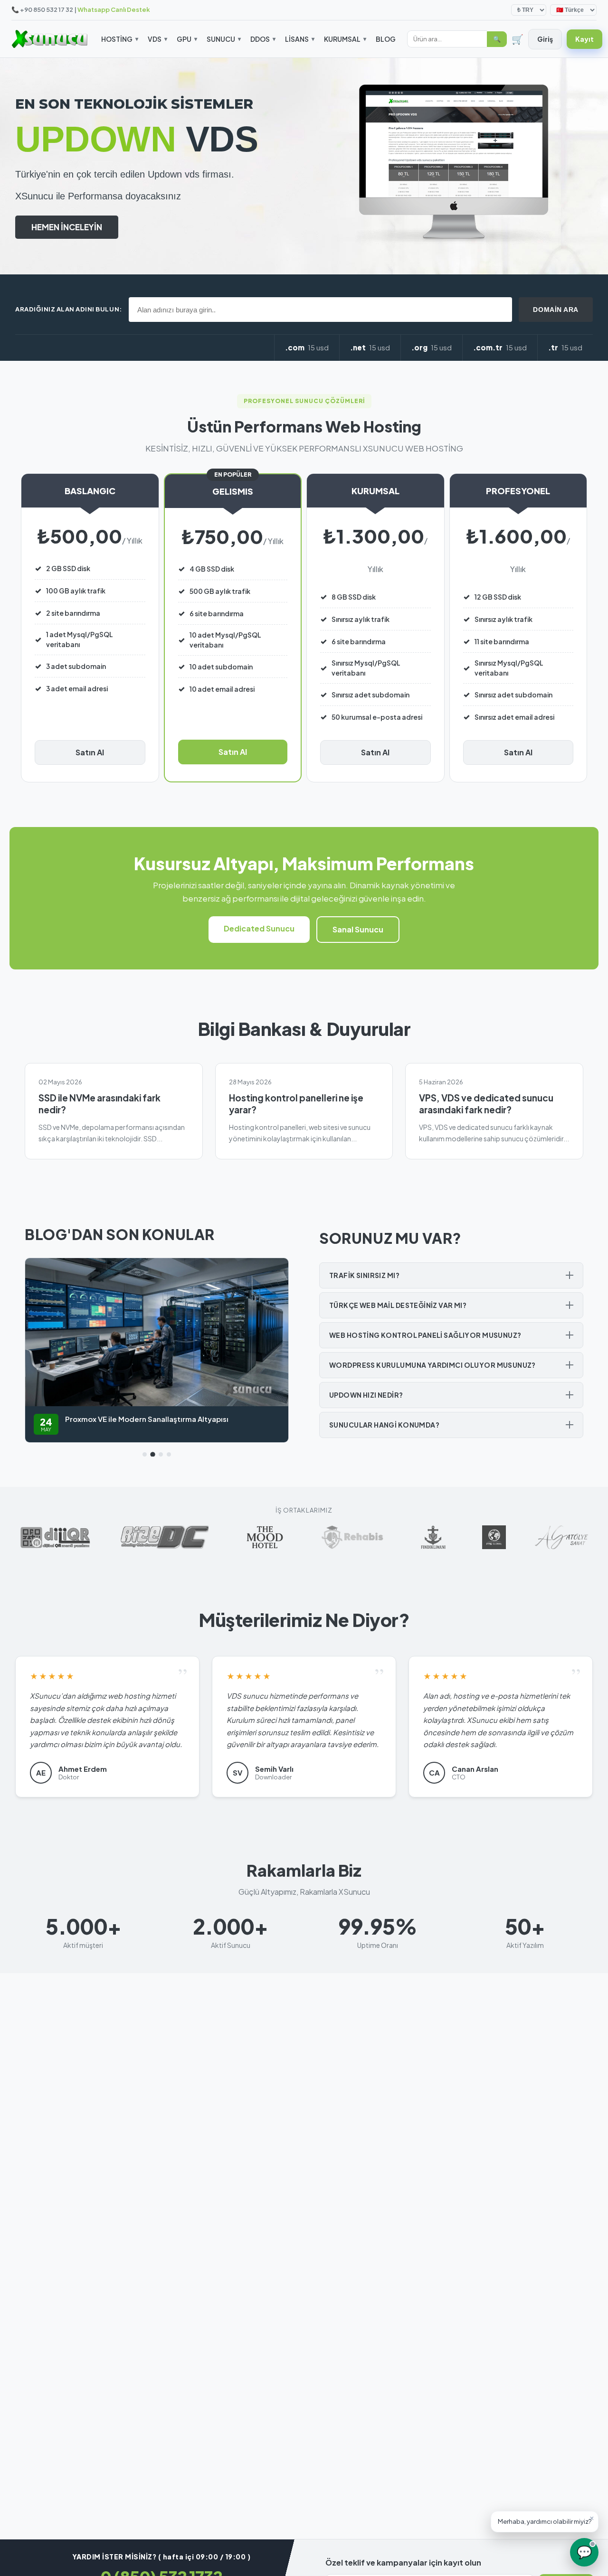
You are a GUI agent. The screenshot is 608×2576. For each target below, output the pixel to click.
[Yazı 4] (169, 1454)
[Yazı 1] (145, 1454)
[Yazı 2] (153, 1454)
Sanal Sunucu (358, 929)
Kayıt (584, 39)
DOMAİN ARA (556, 310)
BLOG (386, 39)
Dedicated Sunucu (259, 928)
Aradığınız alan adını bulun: (69, 309)
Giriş (545, 39)
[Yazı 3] (161, 1454)
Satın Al (90, 752)
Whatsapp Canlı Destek (114, 9)
